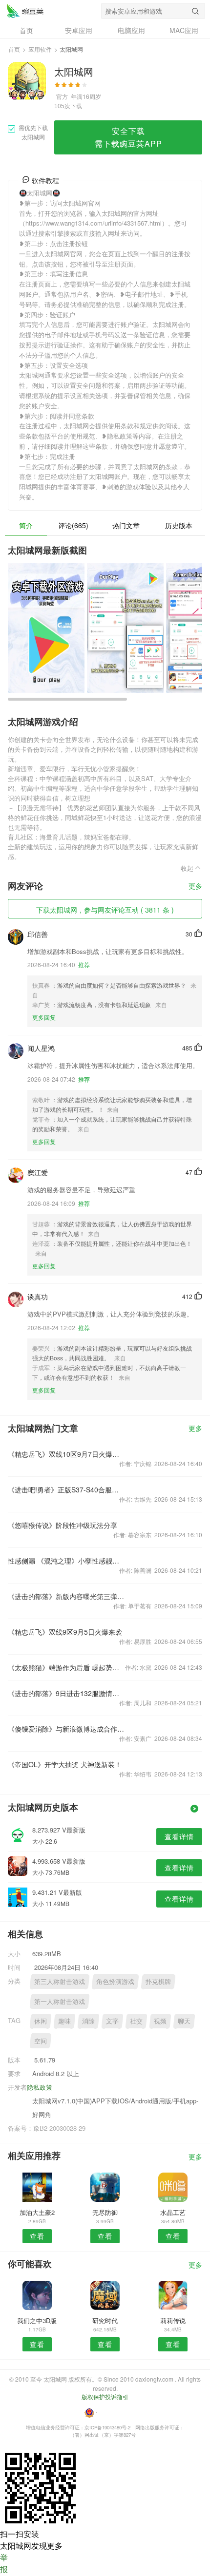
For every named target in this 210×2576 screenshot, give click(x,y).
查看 (37, 2236)
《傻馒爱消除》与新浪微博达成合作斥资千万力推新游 (66, 1729)
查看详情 (179, 1836)
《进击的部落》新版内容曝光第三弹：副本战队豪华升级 (66, 1596)
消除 (88, 2021)
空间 (41, 2041)
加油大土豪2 (37, 2212)
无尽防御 (105, 2212)
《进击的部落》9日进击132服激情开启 (66, 1693)
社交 (136, 2021)
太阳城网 (25, 11)
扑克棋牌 (158, 1981)
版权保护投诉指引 (105, 2396)
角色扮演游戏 (115, 1981)
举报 (4, 2563)
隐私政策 (40, 2087)
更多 (195, 887)
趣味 (64, 2021)
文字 (112, 2021)
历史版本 (179, 525)
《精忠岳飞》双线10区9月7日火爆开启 (66, 1454)
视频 (160, 2021)
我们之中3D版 (37, 2320)
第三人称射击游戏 (60, 1981)
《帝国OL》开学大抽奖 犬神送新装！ (65, 1764)
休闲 (41, 2021)
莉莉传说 (173, 2320)
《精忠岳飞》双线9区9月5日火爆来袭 (65, 1632)
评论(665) (73, 525)
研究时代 (105, 2320)
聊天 (184, 2021)
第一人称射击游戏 (60, 2001)
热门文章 (126, 525)
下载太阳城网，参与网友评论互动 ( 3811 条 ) (105, 910)
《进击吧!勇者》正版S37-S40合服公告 (66, 1489)
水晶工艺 (173, 2212)
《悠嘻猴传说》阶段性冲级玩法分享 (63, 1525)
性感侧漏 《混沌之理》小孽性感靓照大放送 (66, 1561)
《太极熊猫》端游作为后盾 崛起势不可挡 (66, 1667)
